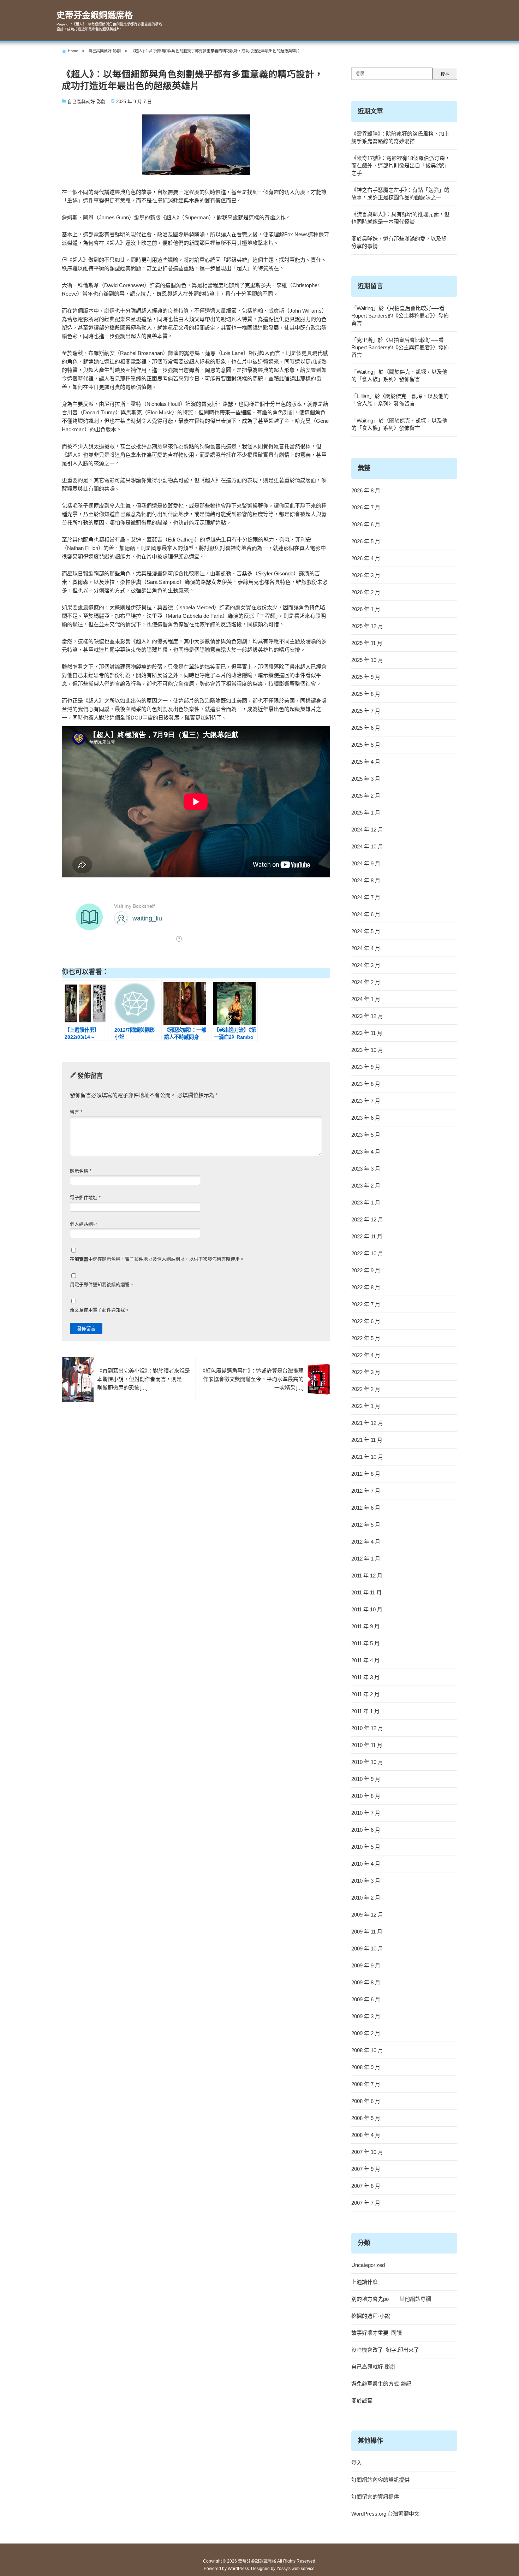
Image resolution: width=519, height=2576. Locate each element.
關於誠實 (362, 2401)
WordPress (238, 2569)
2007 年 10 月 (367, 2152)
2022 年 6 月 (366, 1321)
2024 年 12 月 (367, 830)
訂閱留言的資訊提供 (375, 2497)
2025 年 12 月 (367, 626)
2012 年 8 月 (366, 1474)
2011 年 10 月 (367, 1609)
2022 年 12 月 (367, 1219)
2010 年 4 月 (366, 1864)
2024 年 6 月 (366, 914)
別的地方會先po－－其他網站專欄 (391, 2299)
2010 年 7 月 (366, 1813)
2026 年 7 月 (366, 507)
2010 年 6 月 (366, 1830)
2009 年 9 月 (366, 1965)
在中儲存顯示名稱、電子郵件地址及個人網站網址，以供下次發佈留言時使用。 (157, 1259)
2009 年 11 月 (367, 1932)
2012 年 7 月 (366, 1491)
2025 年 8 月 (366, 694)
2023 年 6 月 (366, 1118)
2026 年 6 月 (366, 524)
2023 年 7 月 (366, 1101)
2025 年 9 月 (366, 677)
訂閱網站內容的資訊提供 (380, 2480)
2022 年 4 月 (366, 1355)
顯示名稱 (81, 1171)
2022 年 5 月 (366, 1338)
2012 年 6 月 (366, 1508)
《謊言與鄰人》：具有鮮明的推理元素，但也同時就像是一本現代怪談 (400, 218)
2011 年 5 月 (365, 1643)
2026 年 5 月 (366, 541)
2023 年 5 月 (366, 1135)
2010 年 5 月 (366, 1847)
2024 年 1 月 (366, 999)
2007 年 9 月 (366, 2169)
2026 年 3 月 (366, 575)
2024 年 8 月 (366, 880)
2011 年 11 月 (366, 1592)
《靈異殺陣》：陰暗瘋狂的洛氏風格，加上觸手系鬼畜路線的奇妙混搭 (400, 137)
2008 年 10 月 (367, 2050)
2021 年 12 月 (367, 1423)
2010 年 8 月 (366, 1796)
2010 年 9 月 (366, 1779)
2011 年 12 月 (367, 1576)
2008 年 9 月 (366, 2067)
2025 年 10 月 (367, 660)
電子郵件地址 (85, 1198)
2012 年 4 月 (366, 1542)
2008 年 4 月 (366, 2135)
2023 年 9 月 (366, 1067)
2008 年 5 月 (366, 2118)
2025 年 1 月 (366, 813)
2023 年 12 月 (367, 1016)
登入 (357, 2463)
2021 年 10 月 (367, 1457)
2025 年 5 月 (366, 745)
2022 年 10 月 (367, 1253)
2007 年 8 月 (366, 2186)
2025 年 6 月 (366, 728)
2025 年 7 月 (366, 711)
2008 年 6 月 (366, 2101)
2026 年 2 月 (366, 592)
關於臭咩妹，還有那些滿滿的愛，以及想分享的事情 (399, 242)
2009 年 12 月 (367, 1915)
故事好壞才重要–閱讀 (377, 2333)
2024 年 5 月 (366, 931)
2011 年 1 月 (365, 1711)
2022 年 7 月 (366, 1304)
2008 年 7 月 (366, 2084)
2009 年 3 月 (366, 2016)
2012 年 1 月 (366, 1559)
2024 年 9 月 (366, 863)
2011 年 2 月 (365, 1694)
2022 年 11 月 (367, 1236)
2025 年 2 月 (366, 796)
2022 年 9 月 (366, 1270)
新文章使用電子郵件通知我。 (100, 1310)
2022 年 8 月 (366, 1287)
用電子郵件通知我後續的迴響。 (102, 1284)
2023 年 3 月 (366, 1169)
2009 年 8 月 (366, 1982)
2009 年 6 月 (366, 1999)
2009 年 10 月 (367, 1949)
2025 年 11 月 (367, 643)
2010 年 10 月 (367, 1762)
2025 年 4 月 (366, 762)
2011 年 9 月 (365, 1626)
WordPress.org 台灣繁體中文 (385, 2514)
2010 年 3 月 (366, 1881)
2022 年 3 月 (366, 1372)
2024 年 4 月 (366, 948)
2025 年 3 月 (366, 779)
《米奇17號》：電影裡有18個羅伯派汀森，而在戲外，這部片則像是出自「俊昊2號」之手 (401, 165)
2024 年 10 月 (367, 846)
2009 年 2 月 (366, 2033)
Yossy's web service (296, 2569)
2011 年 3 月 (365, 1677)
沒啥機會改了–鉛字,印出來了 (385, 2350)
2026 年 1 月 (366, 609)
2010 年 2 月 (366, 1898)
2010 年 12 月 (367, 1728)
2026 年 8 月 (366, 490)
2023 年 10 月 (367, 1050)
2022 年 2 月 (366, 1389)
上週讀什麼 (365, 2282)
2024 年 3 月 (366, 965)
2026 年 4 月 (366, 558)
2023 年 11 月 (367, 1033)
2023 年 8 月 (366, 1084)
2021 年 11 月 (367, 1440)
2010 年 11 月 (367, 1745)
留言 (76, 1112)
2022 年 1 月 (366, 1406)
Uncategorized (368, 2265)
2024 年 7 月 (366, 897)
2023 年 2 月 (366, 1186)
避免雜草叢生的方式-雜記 (381, 2384)
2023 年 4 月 (366, 1152)
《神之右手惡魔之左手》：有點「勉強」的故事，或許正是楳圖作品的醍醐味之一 (400, 194)
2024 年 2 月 (366, 982)
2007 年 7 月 (366, 2203)
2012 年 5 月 (366, 1525)
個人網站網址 (84, 1224)
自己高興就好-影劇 (86, 102)
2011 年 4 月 (365, 1660)
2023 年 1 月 (366, 1203)
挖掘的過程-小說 (371, 2316)
